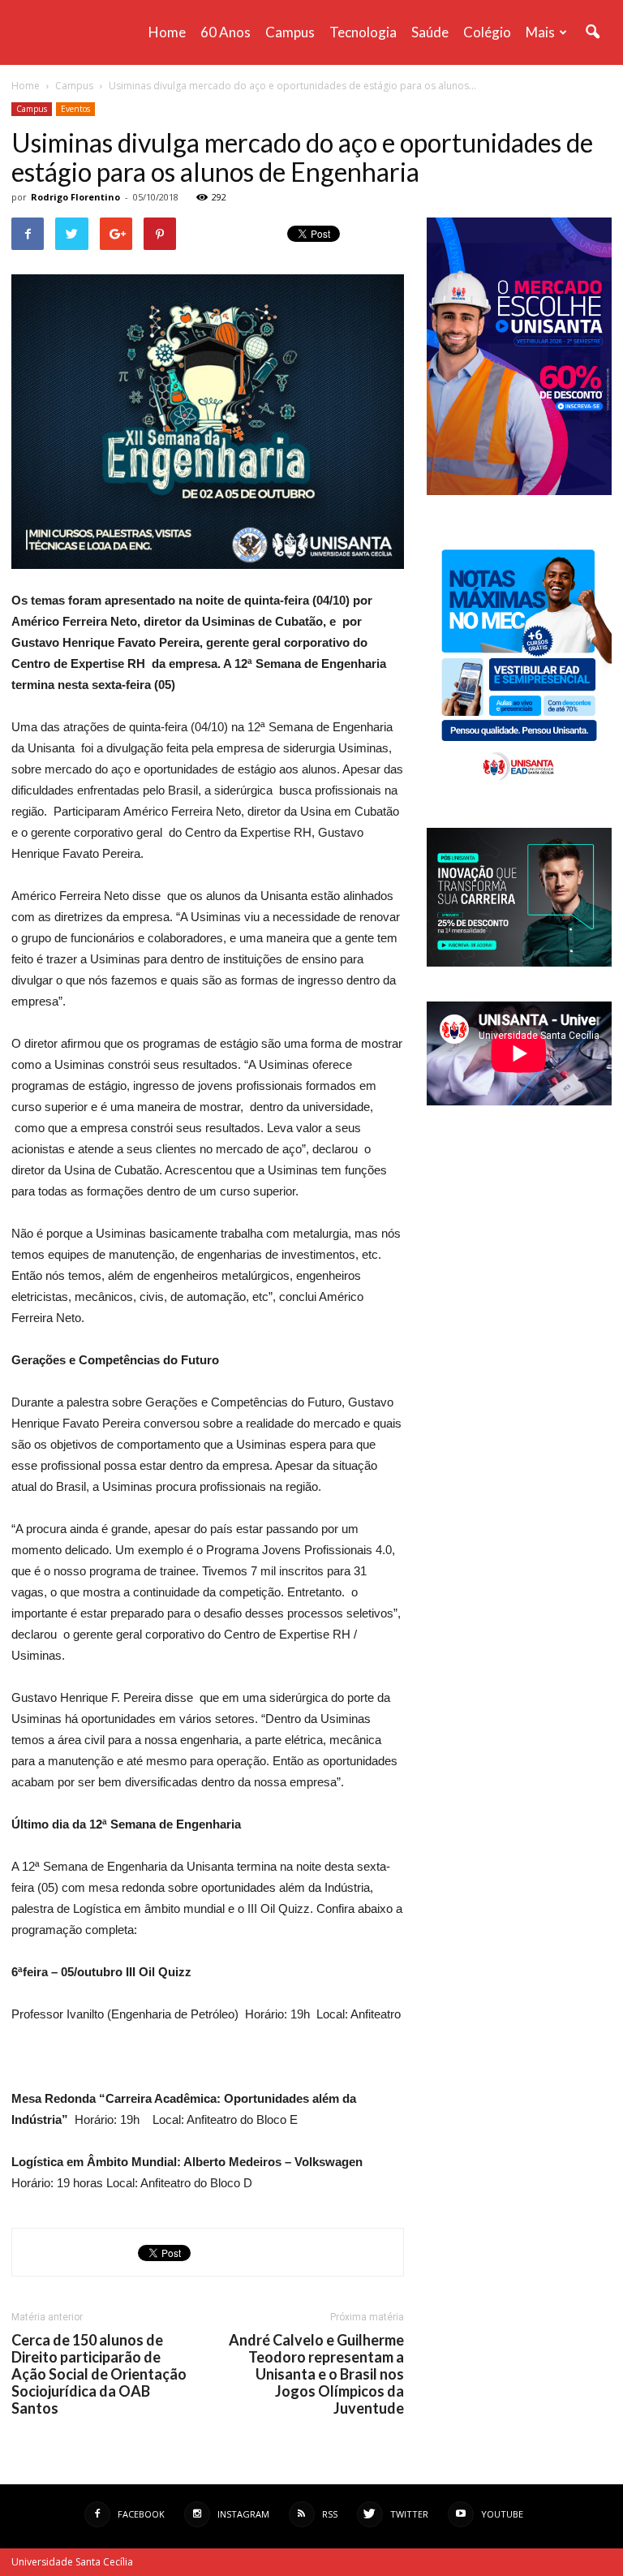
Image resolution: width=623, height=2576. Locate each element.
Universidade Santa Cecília (72, 2562)
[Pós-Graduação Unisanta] (519, 962)
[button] (592, 32)
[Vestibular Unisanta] (519, 491)
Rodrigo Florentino (75, 197)
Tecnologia (363, 32)
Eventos (75, 109)
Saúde (430, 32)
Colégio (487, 32)
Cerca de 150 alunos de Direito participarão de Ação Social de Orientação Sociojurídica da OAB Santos (99, 2374)
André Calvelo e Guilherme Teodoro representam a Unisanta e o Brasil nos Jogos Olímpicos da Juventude (316, 2374)
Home (167, 32)
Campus (290, 32)
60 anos (226, 32)
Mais (540, 32)
